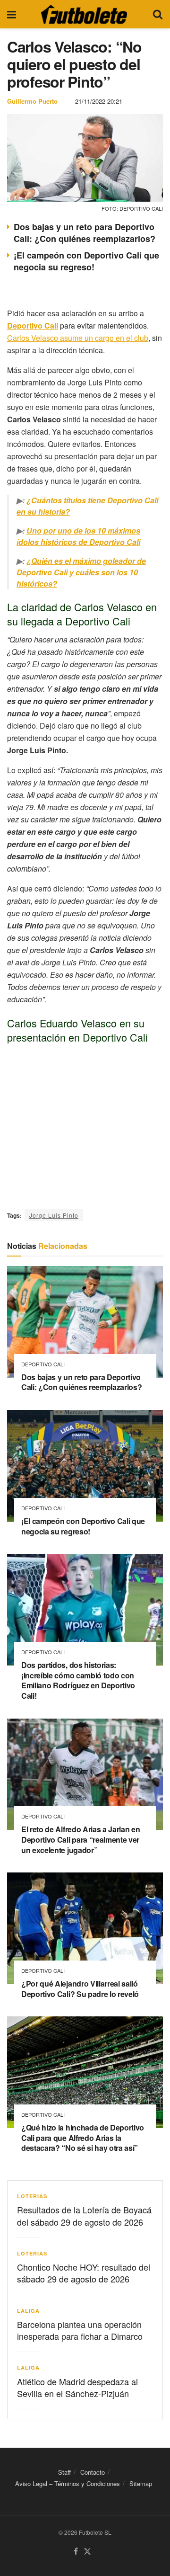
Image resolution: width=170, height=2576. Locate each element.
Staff (64, 2472)
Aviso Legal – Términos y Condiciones (68, 2483)
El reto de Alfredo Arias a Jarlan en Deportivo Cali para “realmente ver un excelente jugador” (81, 1839)
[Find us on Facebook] (76, 2552)
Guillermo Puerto (32, 101)
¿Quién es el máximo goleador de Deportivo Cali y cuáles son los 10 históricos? (81, 572)
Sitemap (141, 2483)
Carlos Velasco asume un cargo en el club (78, 338)
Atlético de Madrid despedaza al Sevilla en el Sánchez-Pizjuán (77, 2387)
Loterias (32, 2196)
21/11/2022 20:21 (99, 101)
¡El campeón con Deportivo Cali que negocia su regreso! (86, 261)
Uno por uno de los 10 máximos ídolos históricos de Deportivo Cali (78, 536)
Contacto (93, 2472)
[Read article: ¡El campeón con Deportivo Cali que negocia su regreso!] (85, 1466)
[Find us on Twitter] (87, 2552)
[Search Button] (158, 14)
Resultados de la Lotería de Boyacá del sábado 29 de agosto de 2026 (84, 2215)
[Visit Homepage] (84, 14)
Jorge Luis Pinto (54, 1215)
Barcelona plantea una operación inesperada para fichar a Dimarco (80, 2330)
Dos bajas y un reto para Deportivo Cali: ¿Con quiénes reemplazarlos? (85, 233)
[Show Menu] (12, 14)
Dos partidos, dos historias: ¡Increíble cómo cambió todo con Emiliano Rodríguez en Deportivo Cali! (78, 1680)
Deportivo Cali (43, 1364)
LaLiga (28, 2311)
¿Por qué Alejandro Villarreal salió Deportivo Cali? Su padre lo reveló (80, 1989)
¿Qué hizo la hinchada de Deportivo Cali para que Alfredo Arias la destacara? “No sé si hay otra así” (83, 2138)
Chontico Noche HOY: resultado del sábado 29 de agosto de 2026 (84, 2273)
